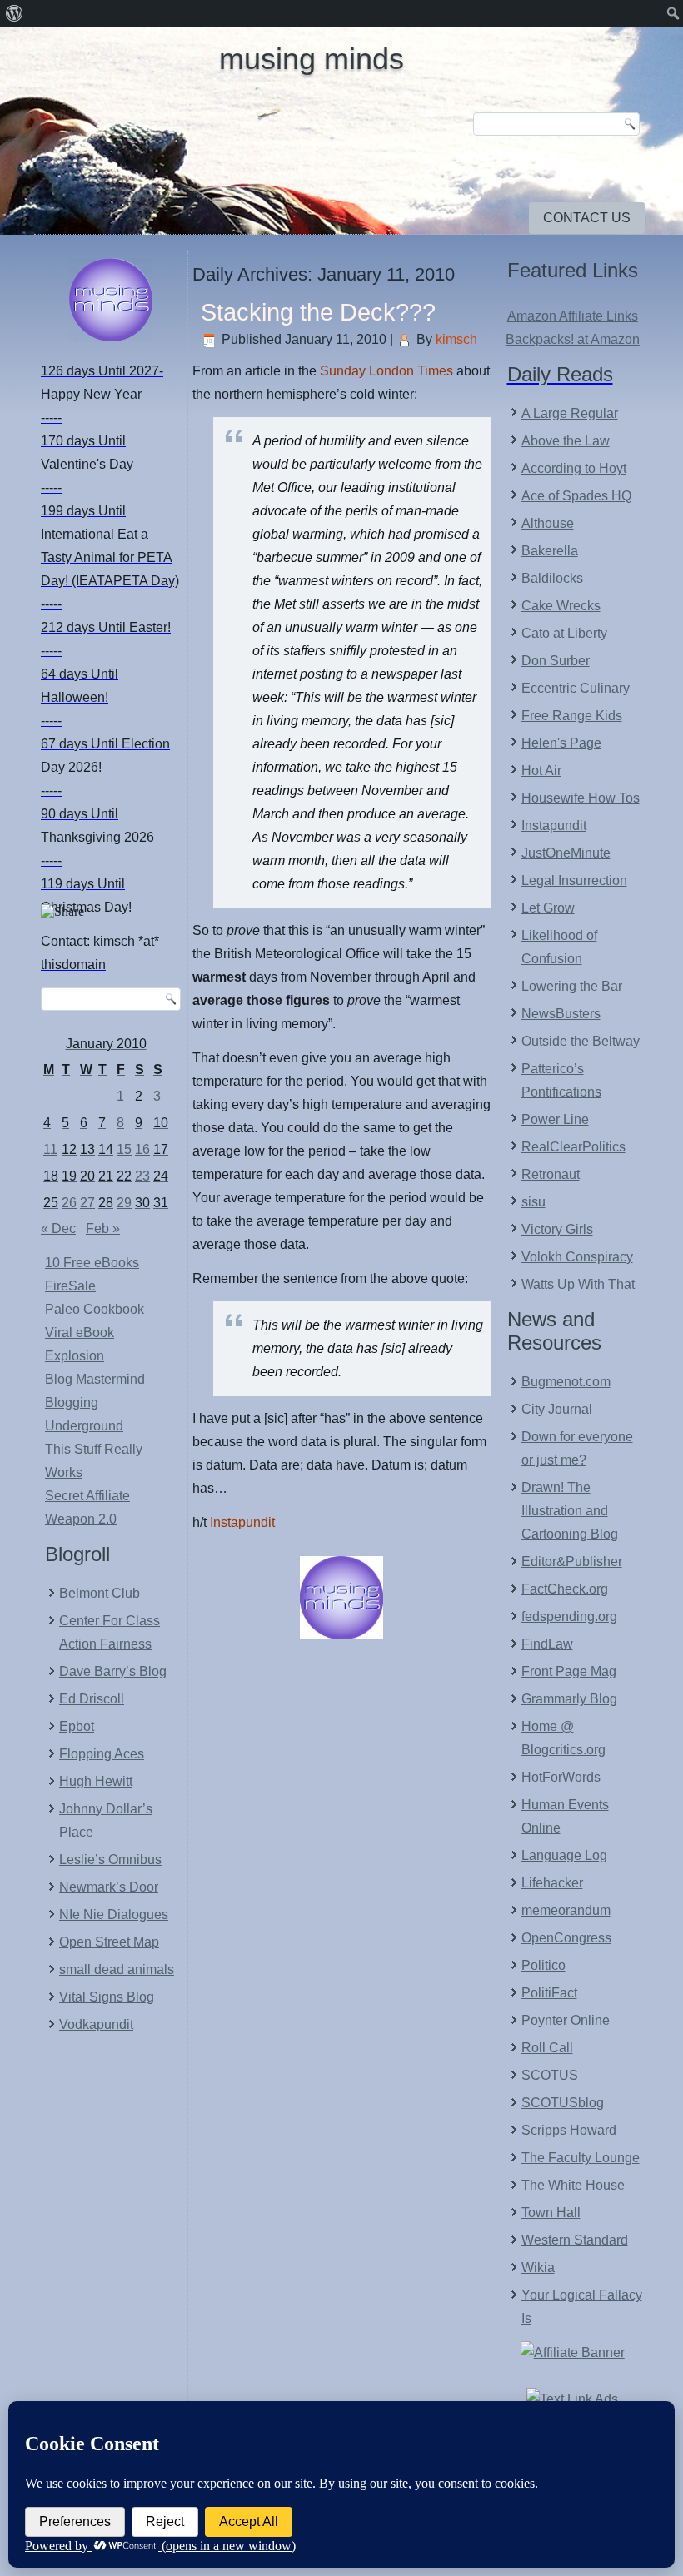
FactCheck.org (565, 1589)
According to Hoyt (574, 468)
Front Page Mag (569, 1671)
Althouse (548, 523)
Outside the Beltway (581, 1041)
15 (124, 1149)
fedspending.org (569, 1616)
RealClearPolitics (573, 1147)
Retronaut (551, 1174)
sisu (533, 1202)
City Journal (557, 1409)
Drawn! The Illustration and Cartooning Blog (570, 1511)
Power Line (555, 1119)
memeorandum (566, 1910)
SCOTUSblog (563, 2103)
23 (142, 1176)
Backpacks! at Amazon (573, 339)
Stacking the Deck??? (318, 312)
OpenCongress (566, 1938)
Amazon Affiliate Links (573, 316)
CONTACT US (587, 218)
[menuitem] (15, 13)
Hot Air (541, 771)
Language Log (564, 1855)
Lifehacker (552, 1883)
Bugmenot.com (566, 1382)
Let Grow (548, 908)
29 (124, 1203)
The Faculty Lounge (581, 2158)
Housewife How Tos (581, 798)
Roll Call (547, 2048)
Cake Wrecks (561, 606)
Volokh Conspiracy (577, 1257)
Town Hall (551, 2213)
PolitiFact (549, 1993)
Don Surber (556, 661)
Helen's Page (561, 743)
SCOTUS (550, 2075)
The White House (573, 2185)
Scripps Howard (569, 2130)
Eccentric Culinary (576, 688)
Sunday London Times (386, 371)
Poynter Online (566, 2020)
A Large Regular (570, 413)
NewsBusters (561, 1014)
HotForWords (561, 1777)
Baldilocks (552, 578)
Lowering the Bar (572, 986)
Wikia (538, 2268)
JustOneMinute (566, 853)
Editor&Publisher (572, 1562)
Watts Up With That (578, 1284)
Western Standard (575, 2240)
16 (142, 1149)
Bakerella (550, 551)
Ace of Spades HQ (576, 496)
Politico (543, 1965)
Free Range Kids (572, 716)
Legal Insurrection (574, 880)
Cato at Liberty (564, 633)
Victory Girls (557, 1229)
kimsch (456, 339)
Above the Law (566, 441)
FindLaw (547, 1644)
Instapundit (242, 1522)
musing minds (312, 59)
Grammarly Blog (569, 1699)
